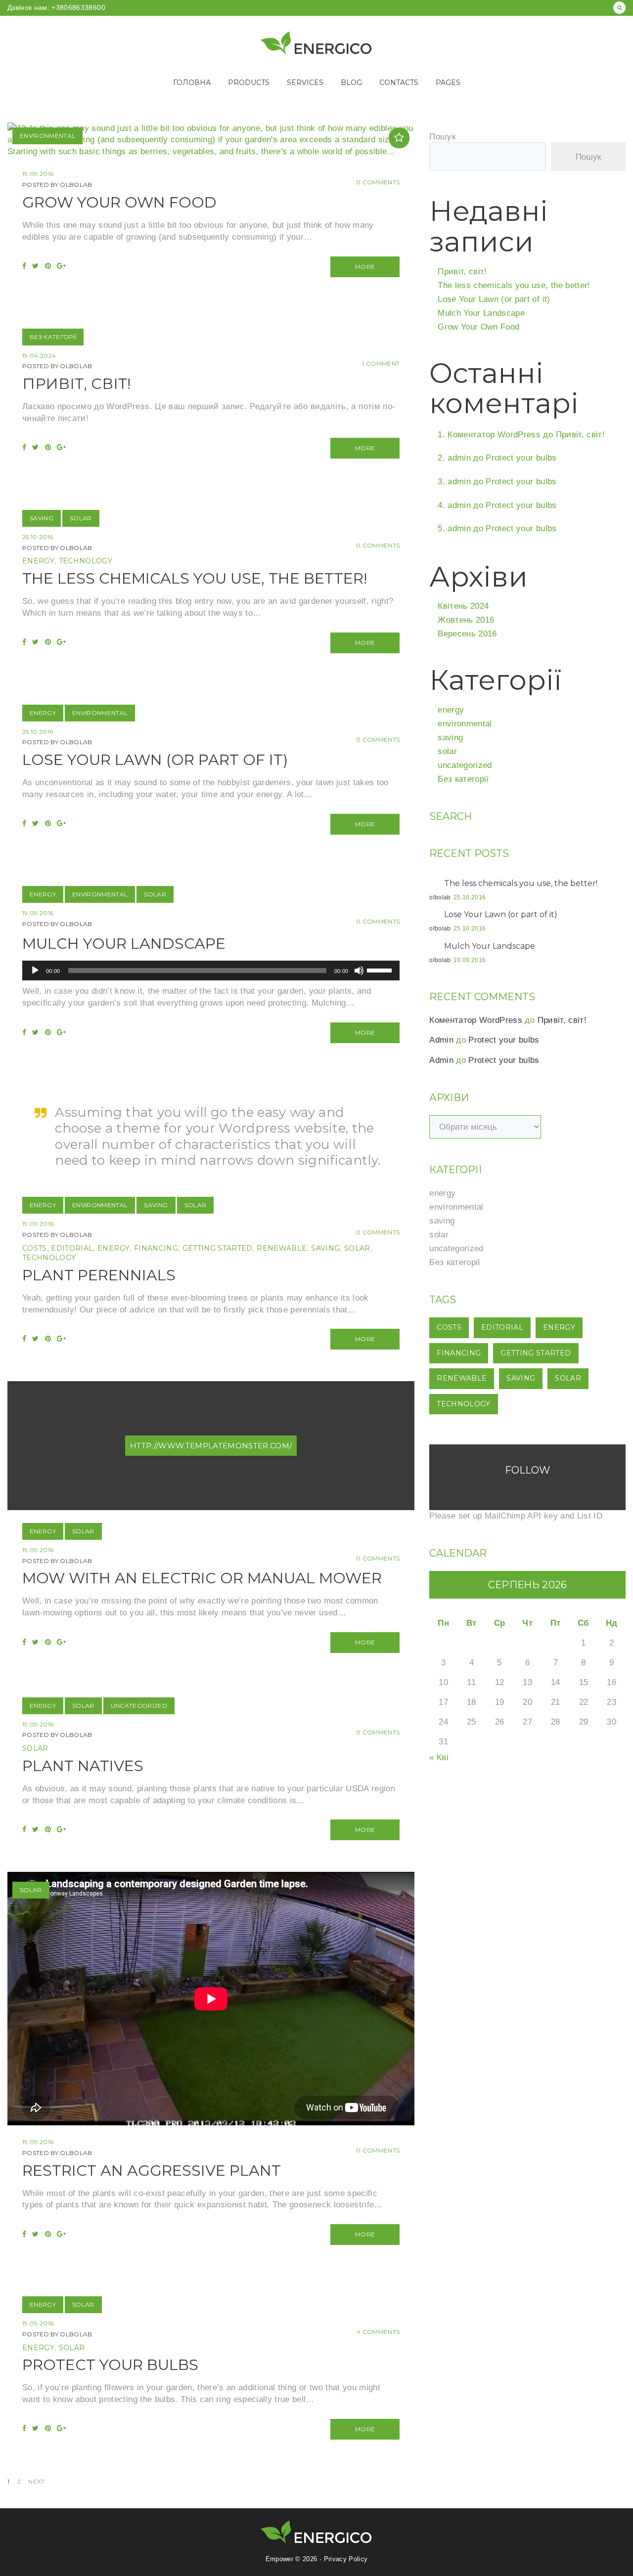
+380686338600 (77, 7)
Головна (192, 83)
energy (38, 561)
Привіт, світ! (76, 384)
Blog (351, 83)
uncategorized (139, 1706)
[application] (211, 971)
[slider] (381, 970)
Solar (357, 1248)
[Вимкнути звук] (359, 971)
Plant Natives (83, 1766)
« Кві (439, 1757)
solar (81, 518)
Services (305, 83)
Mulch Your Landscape (124, 944)
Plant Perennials (99, 1275)
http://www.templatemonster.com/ (211, 1446)
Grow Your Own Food (119, 202)
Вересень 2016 (467, 634)
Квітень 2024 (463, 606)
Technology (86, 561)
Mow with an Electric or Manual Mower (202, 1578)
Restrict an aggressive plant (152, 2171)
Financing (156, 1248)
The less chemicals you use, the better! (195, 578)
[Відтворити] (35, 971)
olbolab (76, 185)
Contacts (399, 83)
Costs (35, 1248)
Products (249, 83)
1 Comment (381, 363)
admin (459, 458)
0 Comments (378, 182)
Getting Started (218, 1248)
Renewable (282, 1248)
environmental (47, 136)
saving (42, 518)
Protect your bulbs (110, 2365)
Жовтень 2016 (466, 620)
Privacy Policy (346, 2559)
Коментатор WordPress (494, 435)
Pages (448, 83)
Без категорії (53, 337)
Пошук (442, 137)
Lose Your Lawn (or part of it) (155, 760)
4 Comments (378, 2332)
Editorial (72, 1248)
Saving (325, 1248)
